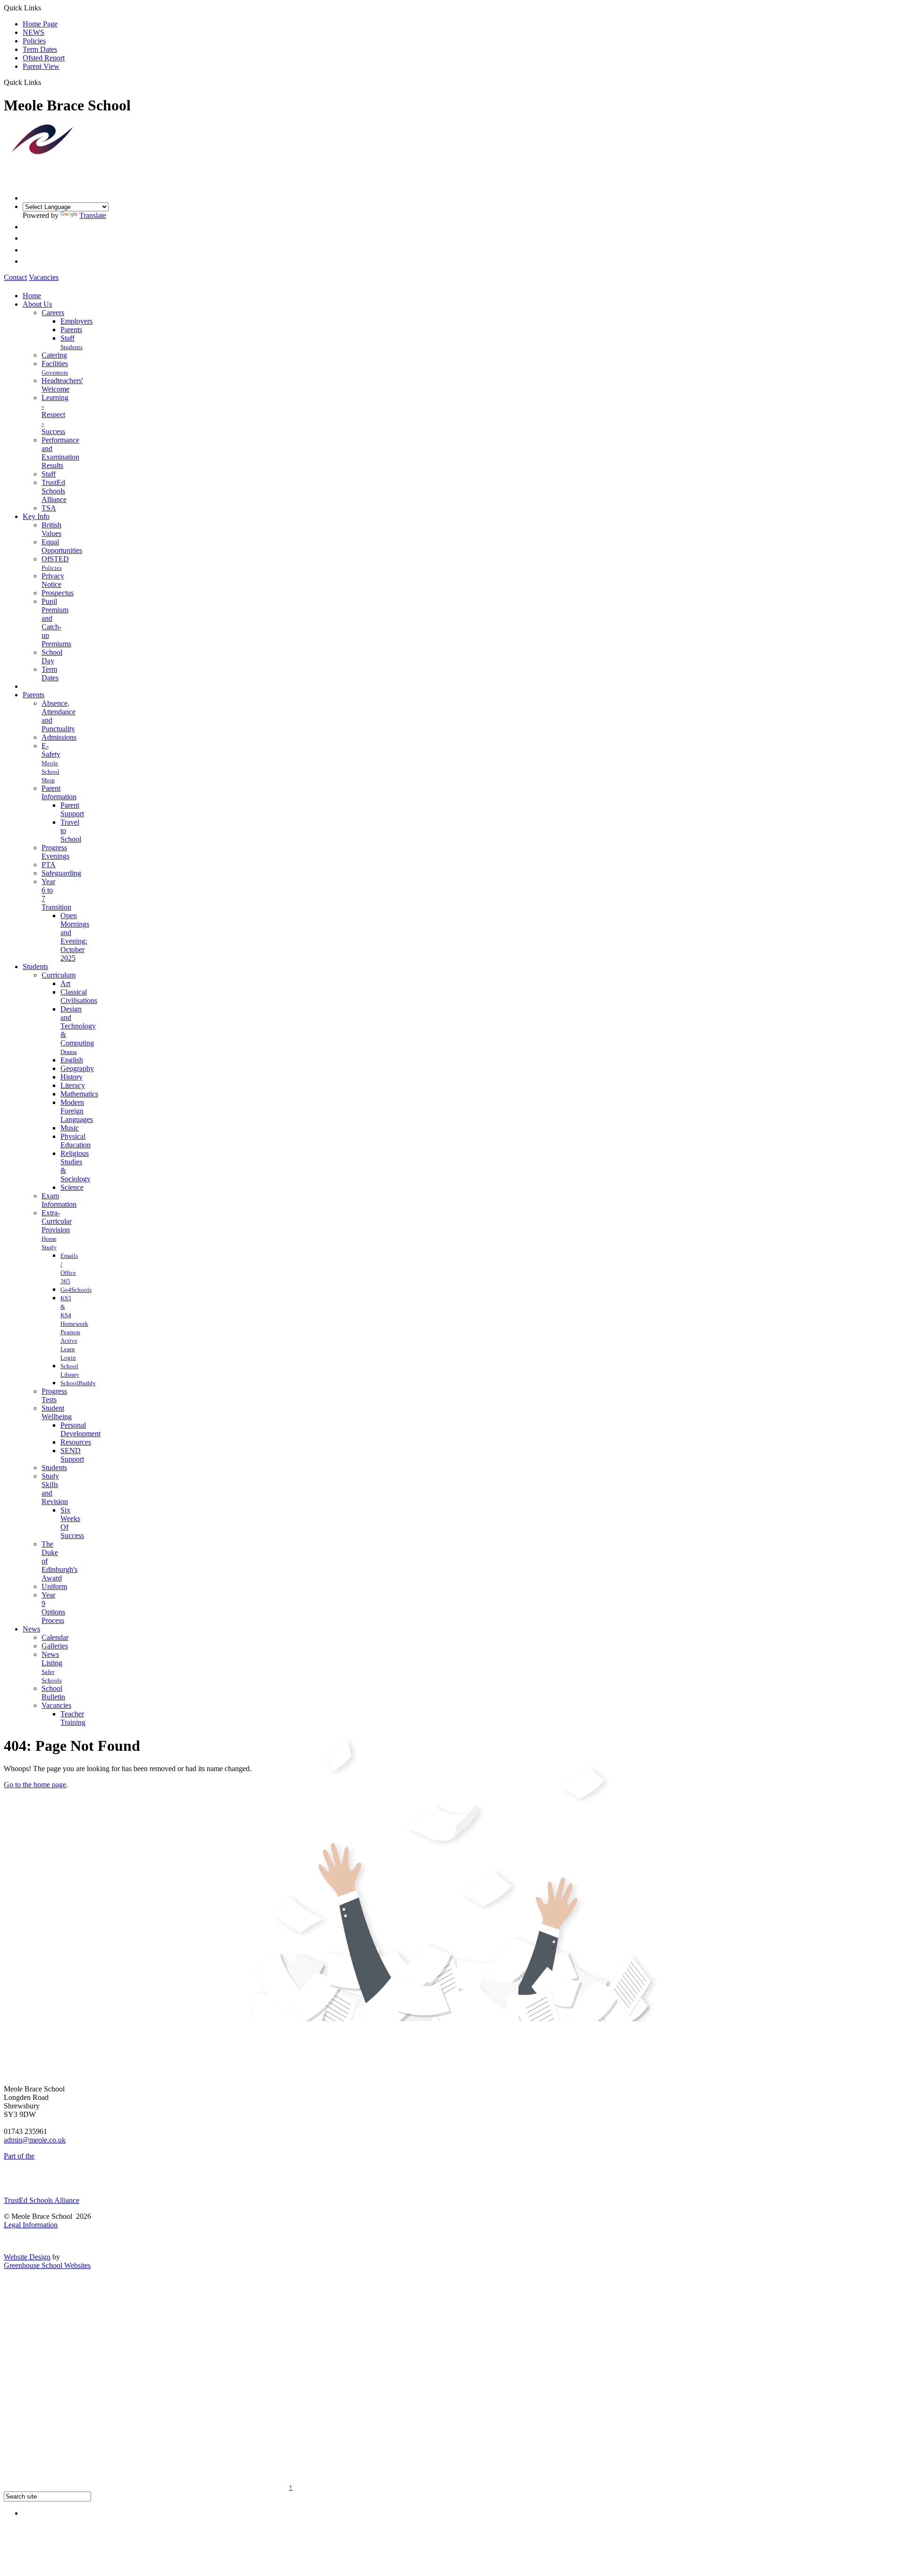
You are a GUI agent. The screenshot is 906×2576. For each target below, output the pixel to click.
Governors (55, 372)
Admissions (59, 737)
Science (72, 1187)
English (72, 1060)
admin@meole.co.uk (35, 2140)
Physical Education (75, 1141)
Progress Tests (54, 1395)
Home (32, 296)
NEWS (34, 32)
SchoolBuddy (78, 1383)
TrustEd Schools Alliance (54, 491)
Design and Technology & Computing (78, 1026)
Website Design (27, 2257)
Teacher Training (73, 1718)
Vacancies (44, 277)
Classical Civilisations (79, 996)
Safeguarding (61, 873)
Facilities (55, 364)
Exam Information (59, 1200)
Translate (93, 215)
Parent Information (59, 792)
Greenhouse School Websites (47, 2265)
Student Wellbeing (57, 1412)
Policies (34, 41)
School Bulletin (53, 1693)
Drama (69, 1052)
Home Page (40, 24)
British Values (51, 529)
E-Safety (51, 750)
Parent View (41, 66)
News (31, 1629)
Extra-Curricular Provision (57, 1221)
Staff (67, 338)
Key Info (36, 516)
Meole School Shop (50, 772)
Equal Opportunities (62, 546)
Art (65, 983)
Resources (76, 1442)
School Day (52, 657)
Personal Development (80, 1429)
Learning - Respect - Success (55, 414)
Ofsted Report (44, 58)
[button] (45, 82)
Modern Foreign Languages (77, 1111)
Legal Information (31, 2225)
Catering (54, 355)
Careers (53, 313)
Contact (15, 277)
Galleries (55, 1646)
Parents (71, 330)
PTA (49, 865)
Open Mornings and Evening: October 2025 (75, 937)
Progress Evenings (55, 852)
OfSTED (55, 559)
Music (70, 1128)
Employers (76, 321)
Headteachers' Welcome (62, 385)
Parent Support (72, 809)
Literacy (73, 1085)
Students (71, 347)
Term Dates (40, 49)
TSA (49, 508)
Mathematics (79, 1094)
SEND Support (72, 1455)
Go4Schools (76, 1290)
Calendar (55, 1637)
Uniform (54, 1586)
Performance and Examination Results (60, 453)
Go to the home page (35, 1785)
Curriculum (59, 975)
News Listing (52, 1659)
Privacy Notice (53, 580)
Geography (77, 1068)
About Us (37, 304)
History (71, 1077)
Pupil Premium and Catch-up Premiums (56, 623)
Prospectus (58, 593)
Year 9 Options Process (53, 1608)
